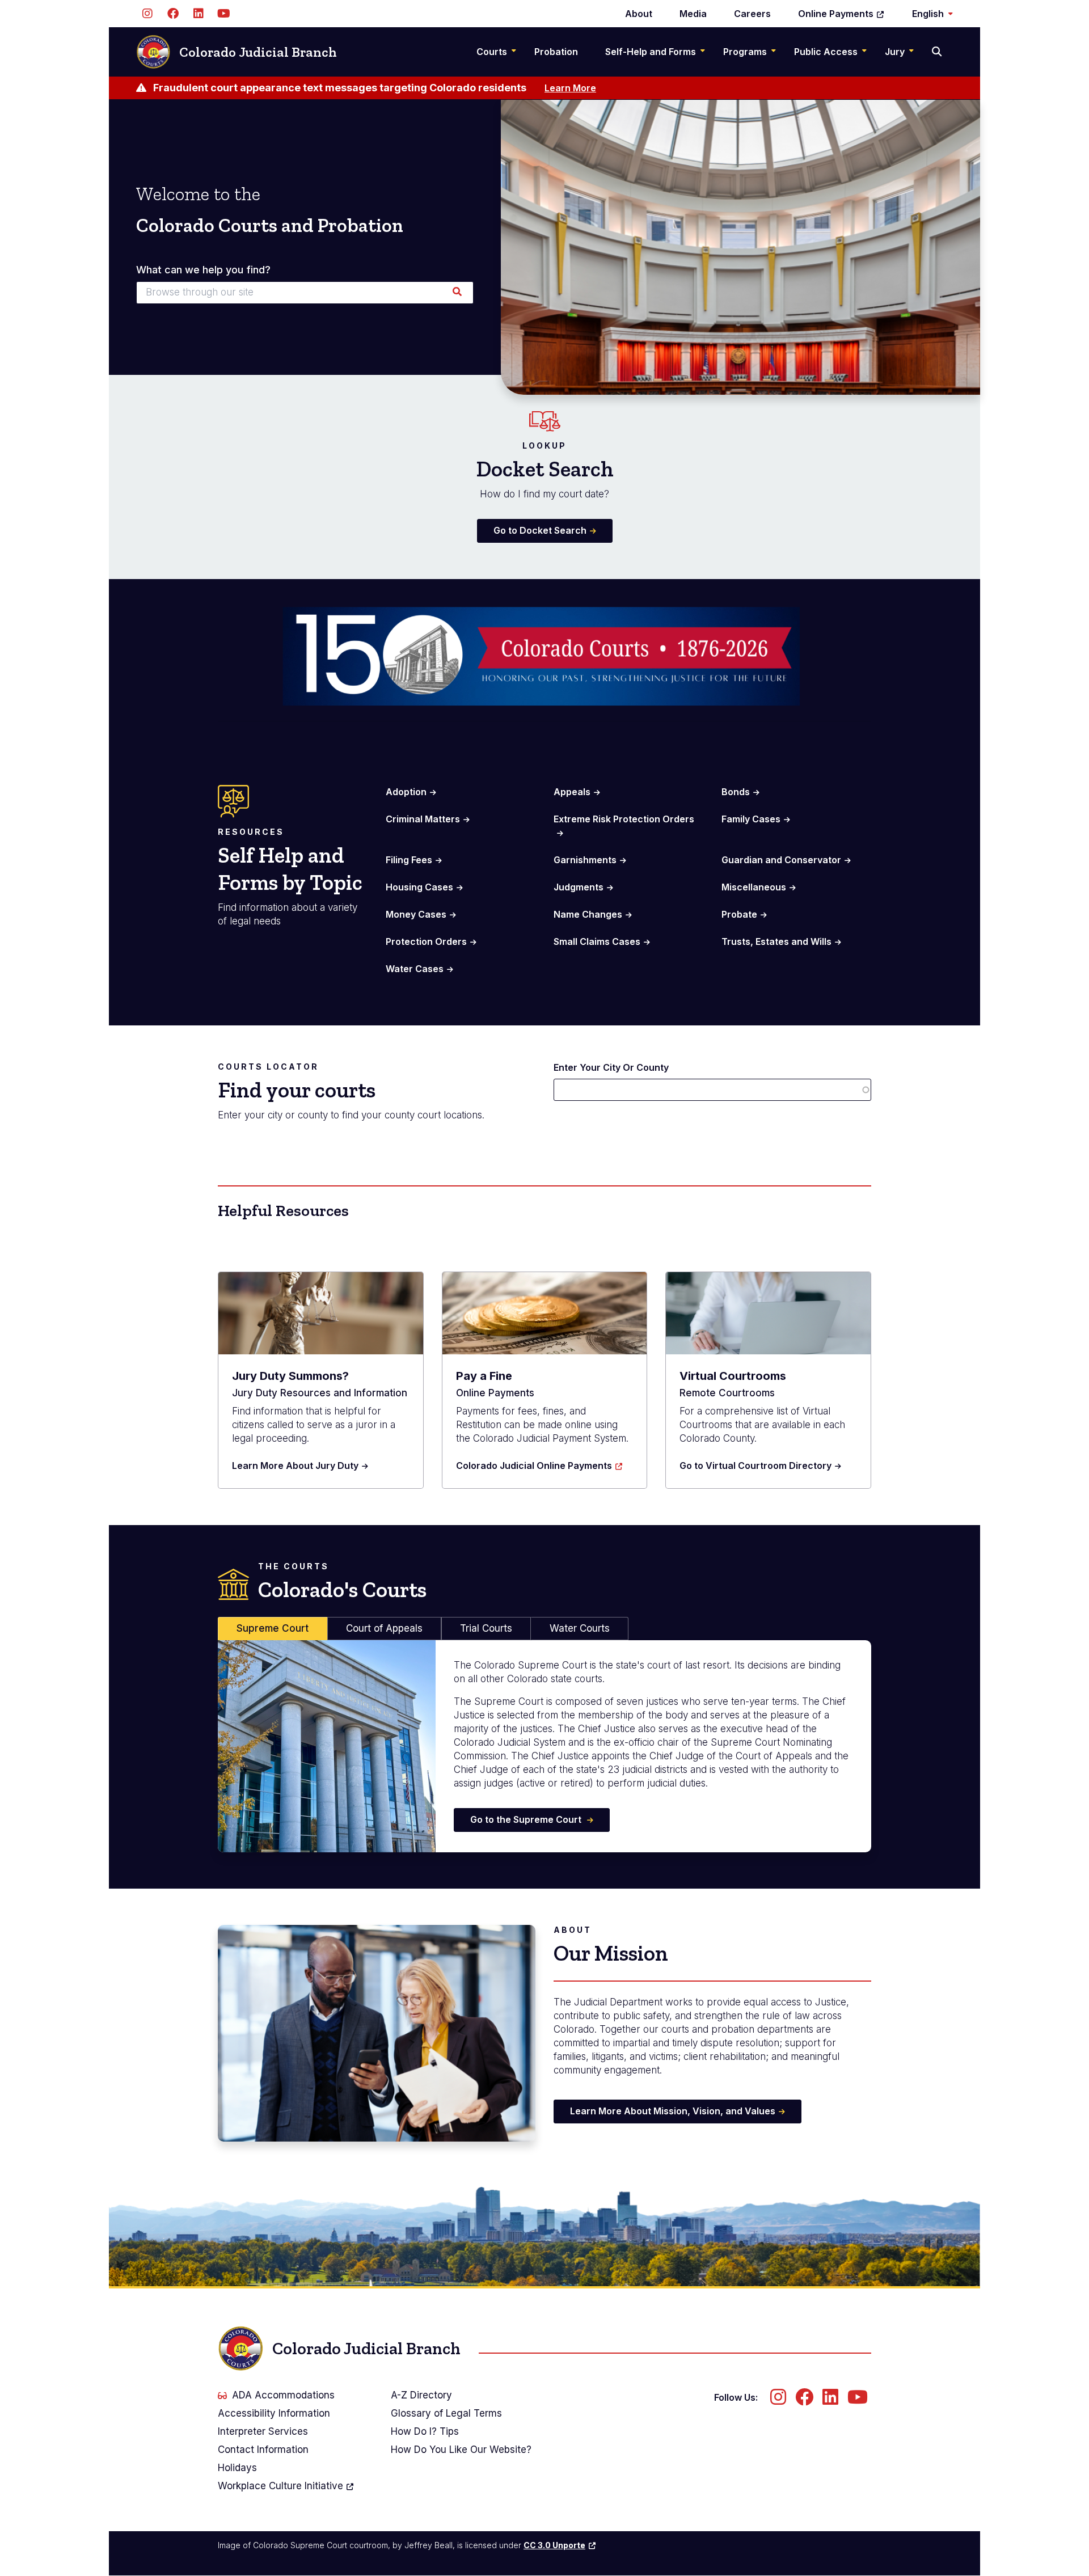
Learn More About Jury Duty (295, 1466)
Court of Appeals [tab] (384, 1628)
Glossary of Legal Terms (446, 2413)
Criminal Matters (423, 819)
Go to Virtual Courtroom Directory (755, 1466)
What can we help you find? (203, 270)
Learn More (570, 88)
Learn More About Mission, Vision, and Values (673, 2111)
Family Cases (751, 819)
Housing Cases (419, 887)
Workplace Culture (280, 2486)
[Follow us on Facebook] (173, 14)
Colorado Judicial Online (534, 1466)
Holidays (237, 2468)
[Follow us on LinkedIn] (198, 14)
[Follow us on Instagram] (147, 14)
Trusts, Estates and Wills (776, 941)
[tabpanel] (544, 1746)
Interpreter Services (263, 2431)
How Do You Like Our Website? (461, 2450)
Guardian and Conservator (781, 860)
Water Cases (415, 969)
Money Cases (416, 914)
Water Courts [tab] (580, 1628)
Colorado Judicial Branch (258, 52)
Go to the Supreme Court (527, 1819)
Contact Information (263, 2450)
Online (836, 14)
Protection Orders (426, 941)
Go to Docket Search (540, 530)
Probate (739, 914)
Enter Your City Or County (611, 1067)
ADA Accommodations (283, 2395)
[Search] (938, 52)
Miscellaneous (754, 887)
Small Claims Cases (597, 941)
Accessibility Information (274, 2413)
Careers (752, 14)
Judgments (579, 887)
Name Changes (588, 914)
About (639, 14)
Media (693, 14)
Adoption (406, 792)
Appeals (572, 792)
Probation (556, 52)
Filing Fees (409, 860)
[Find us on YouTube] (224, 14)
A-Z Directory (421, 2395)
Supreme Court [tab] (273, 1628)
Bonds (736, 792)
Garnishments (585, 860)
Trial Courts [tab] (486, 1628)
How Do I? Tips (425, 2431)
